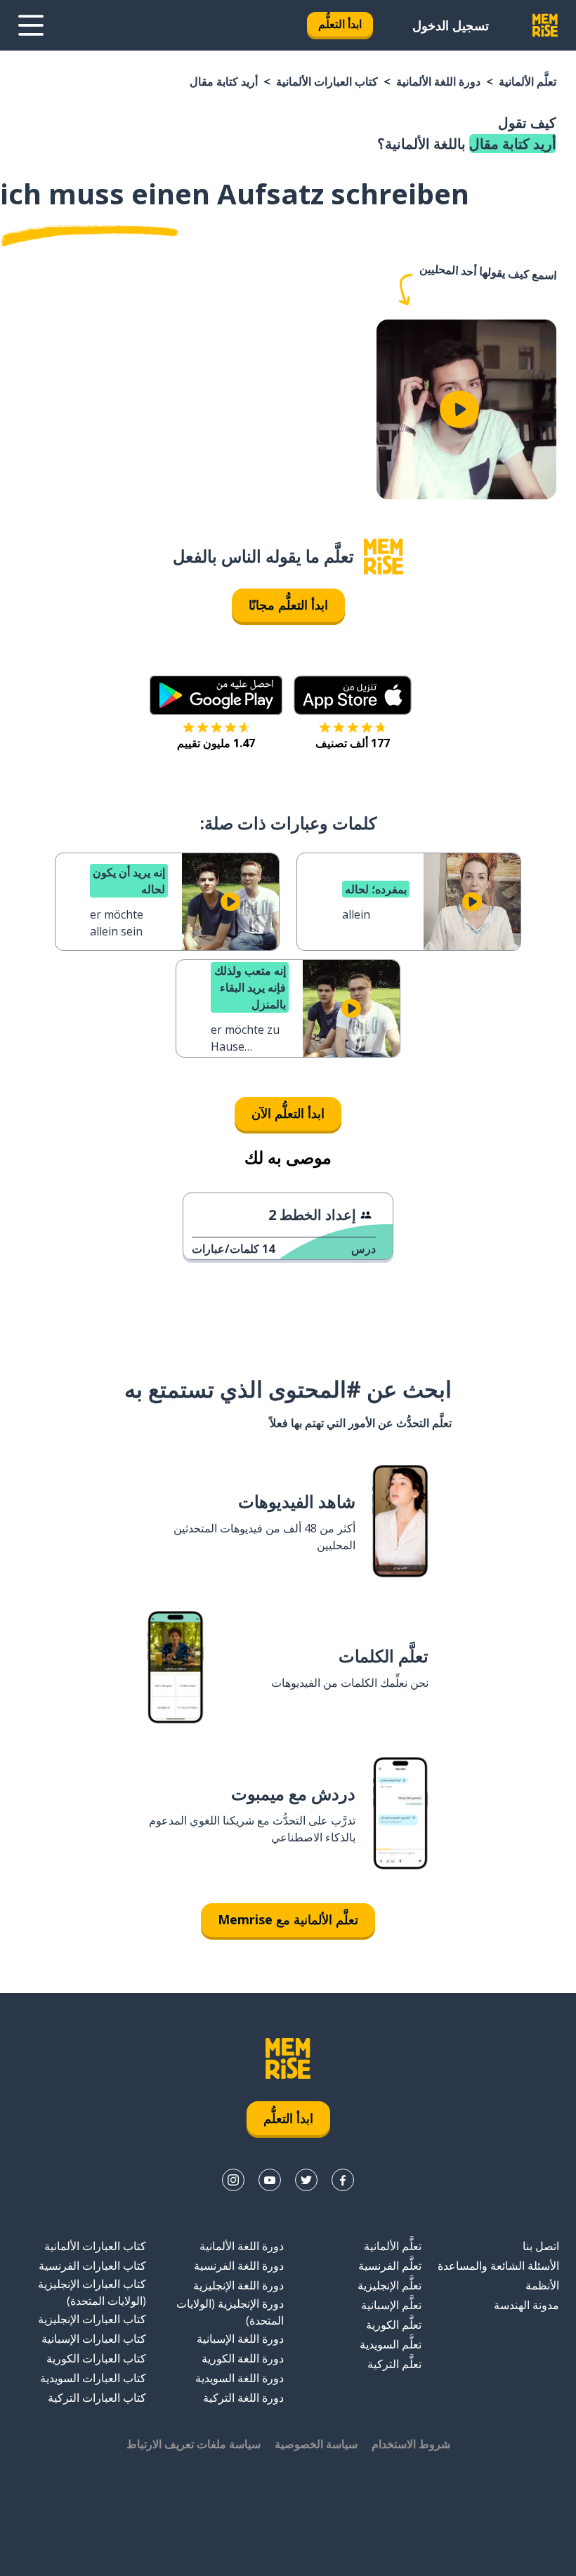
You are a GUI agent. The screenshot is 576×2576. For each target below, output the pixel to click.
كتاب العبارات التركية (97, 2398)
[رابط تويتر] (306, 2180)
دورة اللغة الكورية (243, 2358)
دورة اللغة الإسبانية (240, 2339)
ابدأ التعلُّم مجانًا (288, 605)
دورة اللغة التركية (243, 2398)
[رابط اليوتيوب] (270, 2180)
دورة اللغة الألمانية (438, 81)
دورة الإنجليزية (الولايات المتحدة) (230, 2312)
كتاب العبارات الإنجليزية (92, 2319)
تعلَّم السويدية (391, 2344)
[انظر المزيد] (31, 25)
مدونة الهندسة (526, 2305)
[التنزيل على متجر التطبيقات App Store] (353, 695)
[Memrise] (545, 25)
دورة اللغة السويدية (240, 2378)
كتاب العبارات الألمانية (327, 81)
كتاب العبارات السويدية (93, 2378)
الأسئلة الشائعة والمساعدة (498, 2266)
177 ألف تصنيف (353, 743)
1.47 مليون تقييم (216, 743)
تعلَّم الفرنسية (390, 2266)
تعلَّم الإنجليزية (390, 2285)
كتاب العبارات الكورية (96, 2358)
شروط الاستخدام (411, 2444)
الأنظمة (542, 2285)
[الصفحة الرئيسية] (384, 557)
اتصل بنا (541, 2246)
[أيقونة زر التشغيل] (459, 409)
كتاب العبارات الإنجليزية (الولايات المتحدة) (92, 2292)
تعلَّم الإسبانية (391, 2305)
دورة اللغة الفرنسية (239, 2266)
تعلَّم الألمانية (528, 81)
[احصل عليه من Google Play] (216, 695)
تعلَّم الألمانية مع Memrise (288, 1919)
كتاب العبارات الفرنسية (92, 2266)
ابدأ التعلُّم (340, 24)
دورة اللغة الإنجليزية (238, 2285)
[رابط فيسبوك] (343, 2180)
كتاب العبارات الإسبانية (94, 2339)
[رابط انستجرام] (233, 2180)
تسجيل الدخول (451, 25)
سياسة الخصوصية (316, 2444)
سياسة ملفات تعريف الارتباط (194, 2444)
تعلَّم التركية (394, 2364)
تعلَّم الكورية (394, 2325)
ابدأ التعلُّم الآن (288, 1113)
